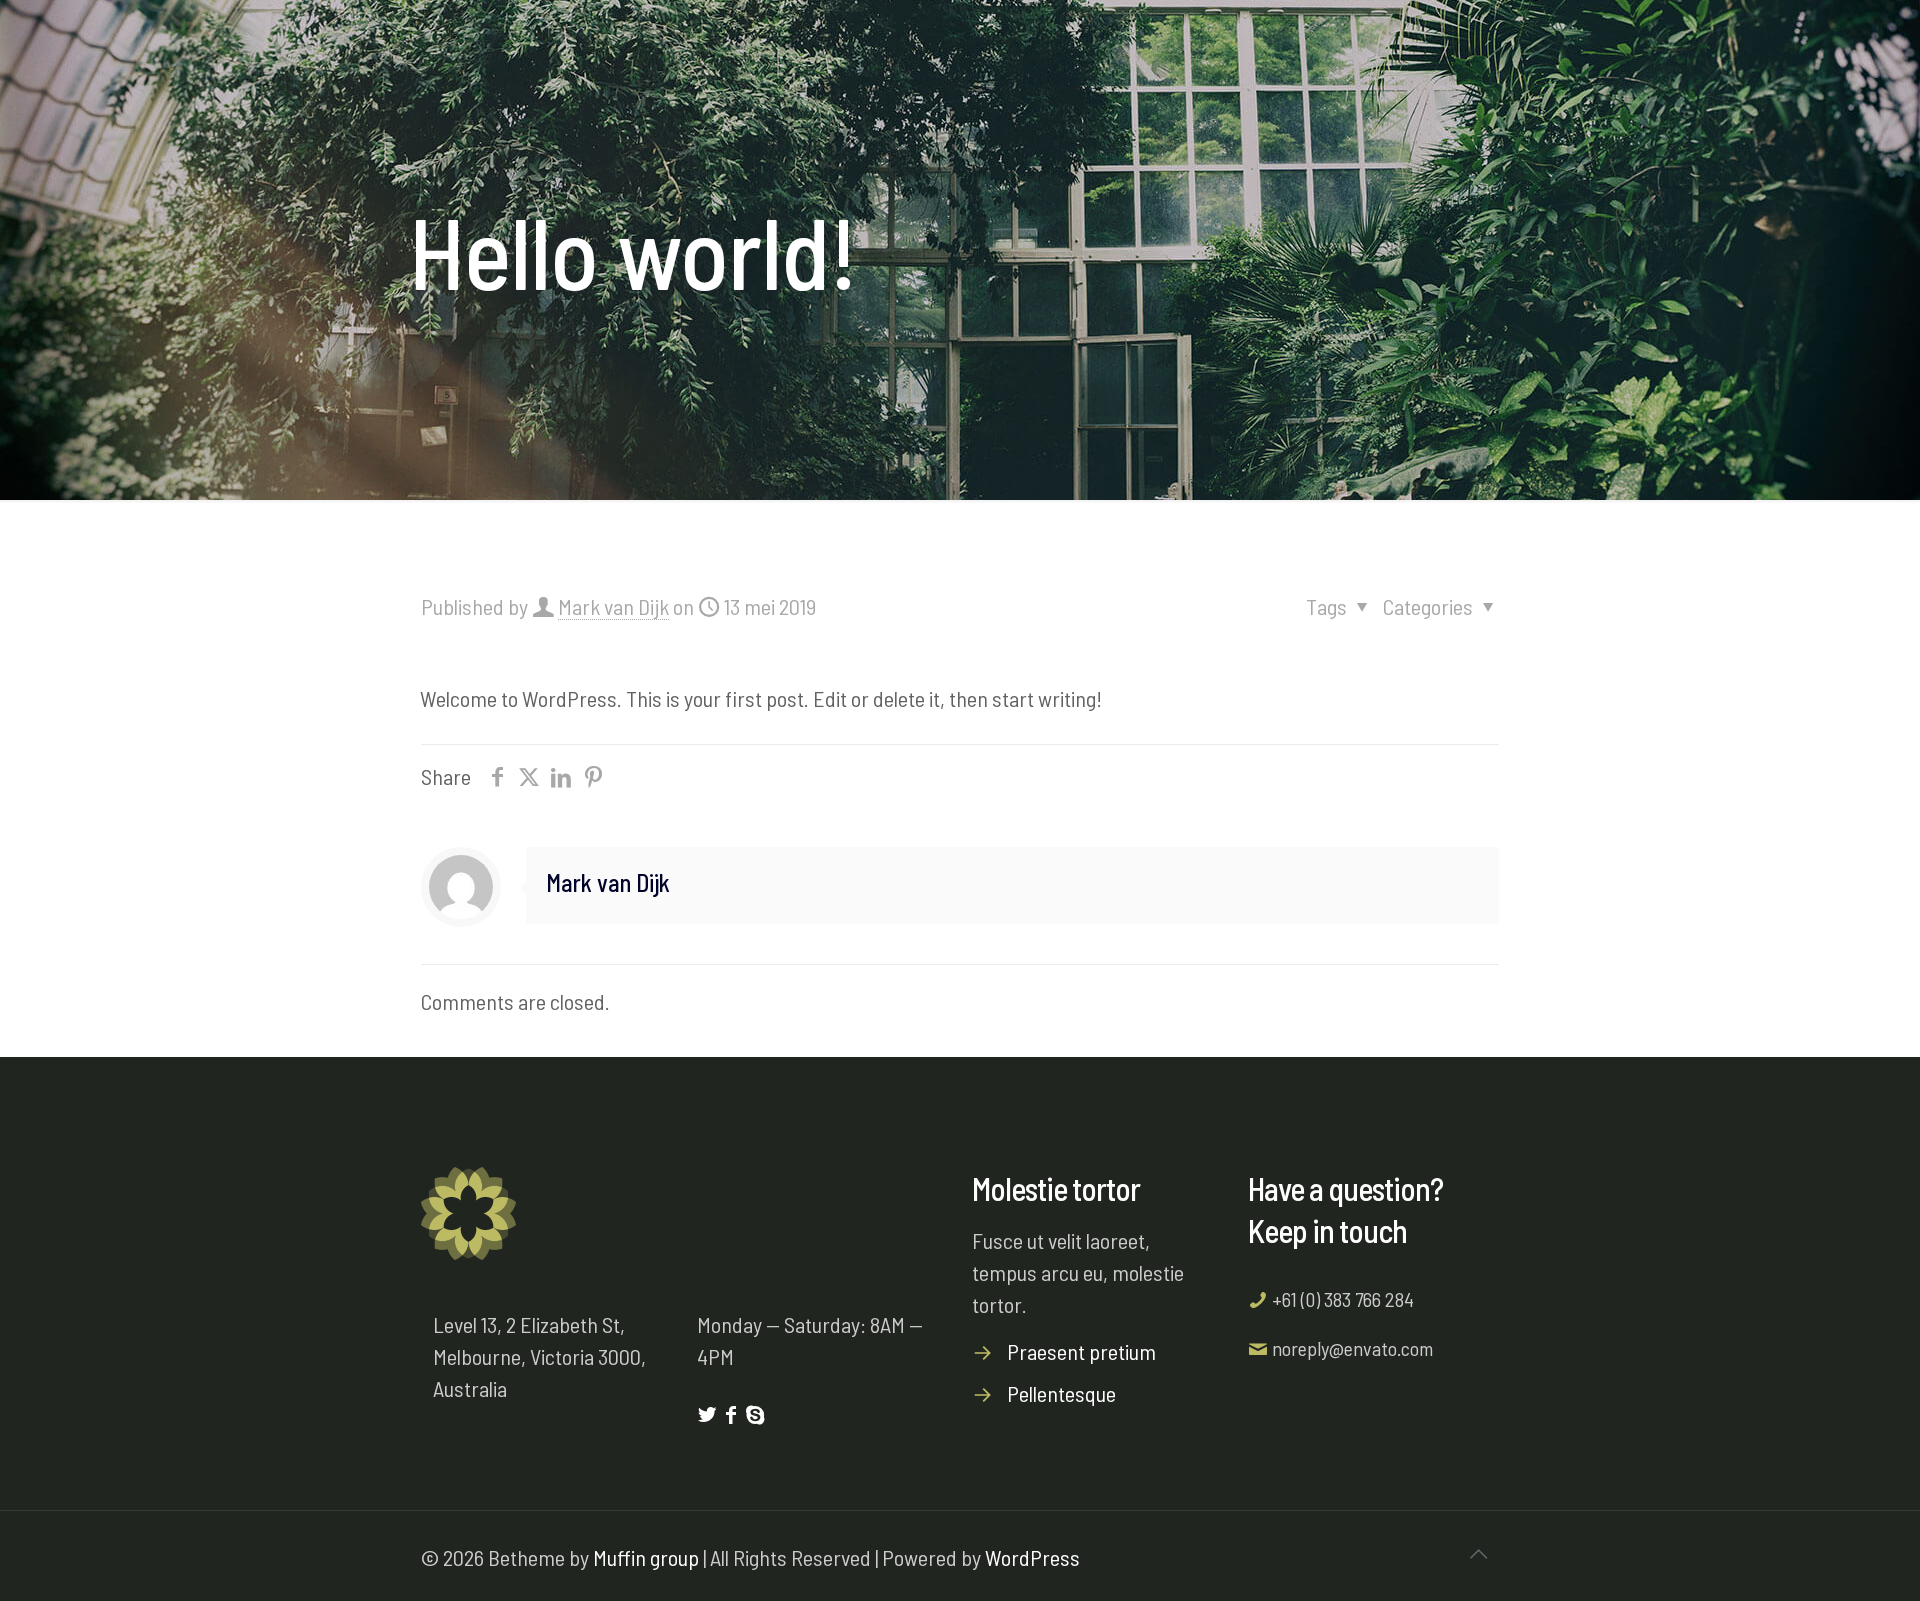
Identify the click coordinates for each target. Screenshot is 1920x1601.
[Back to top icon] (1478, 1553)
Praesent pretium (1081, 1351)
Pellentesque (1061, 1393)
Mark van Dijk (613, 606)
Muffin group (646, 1557)
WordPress (1032, 1557)
